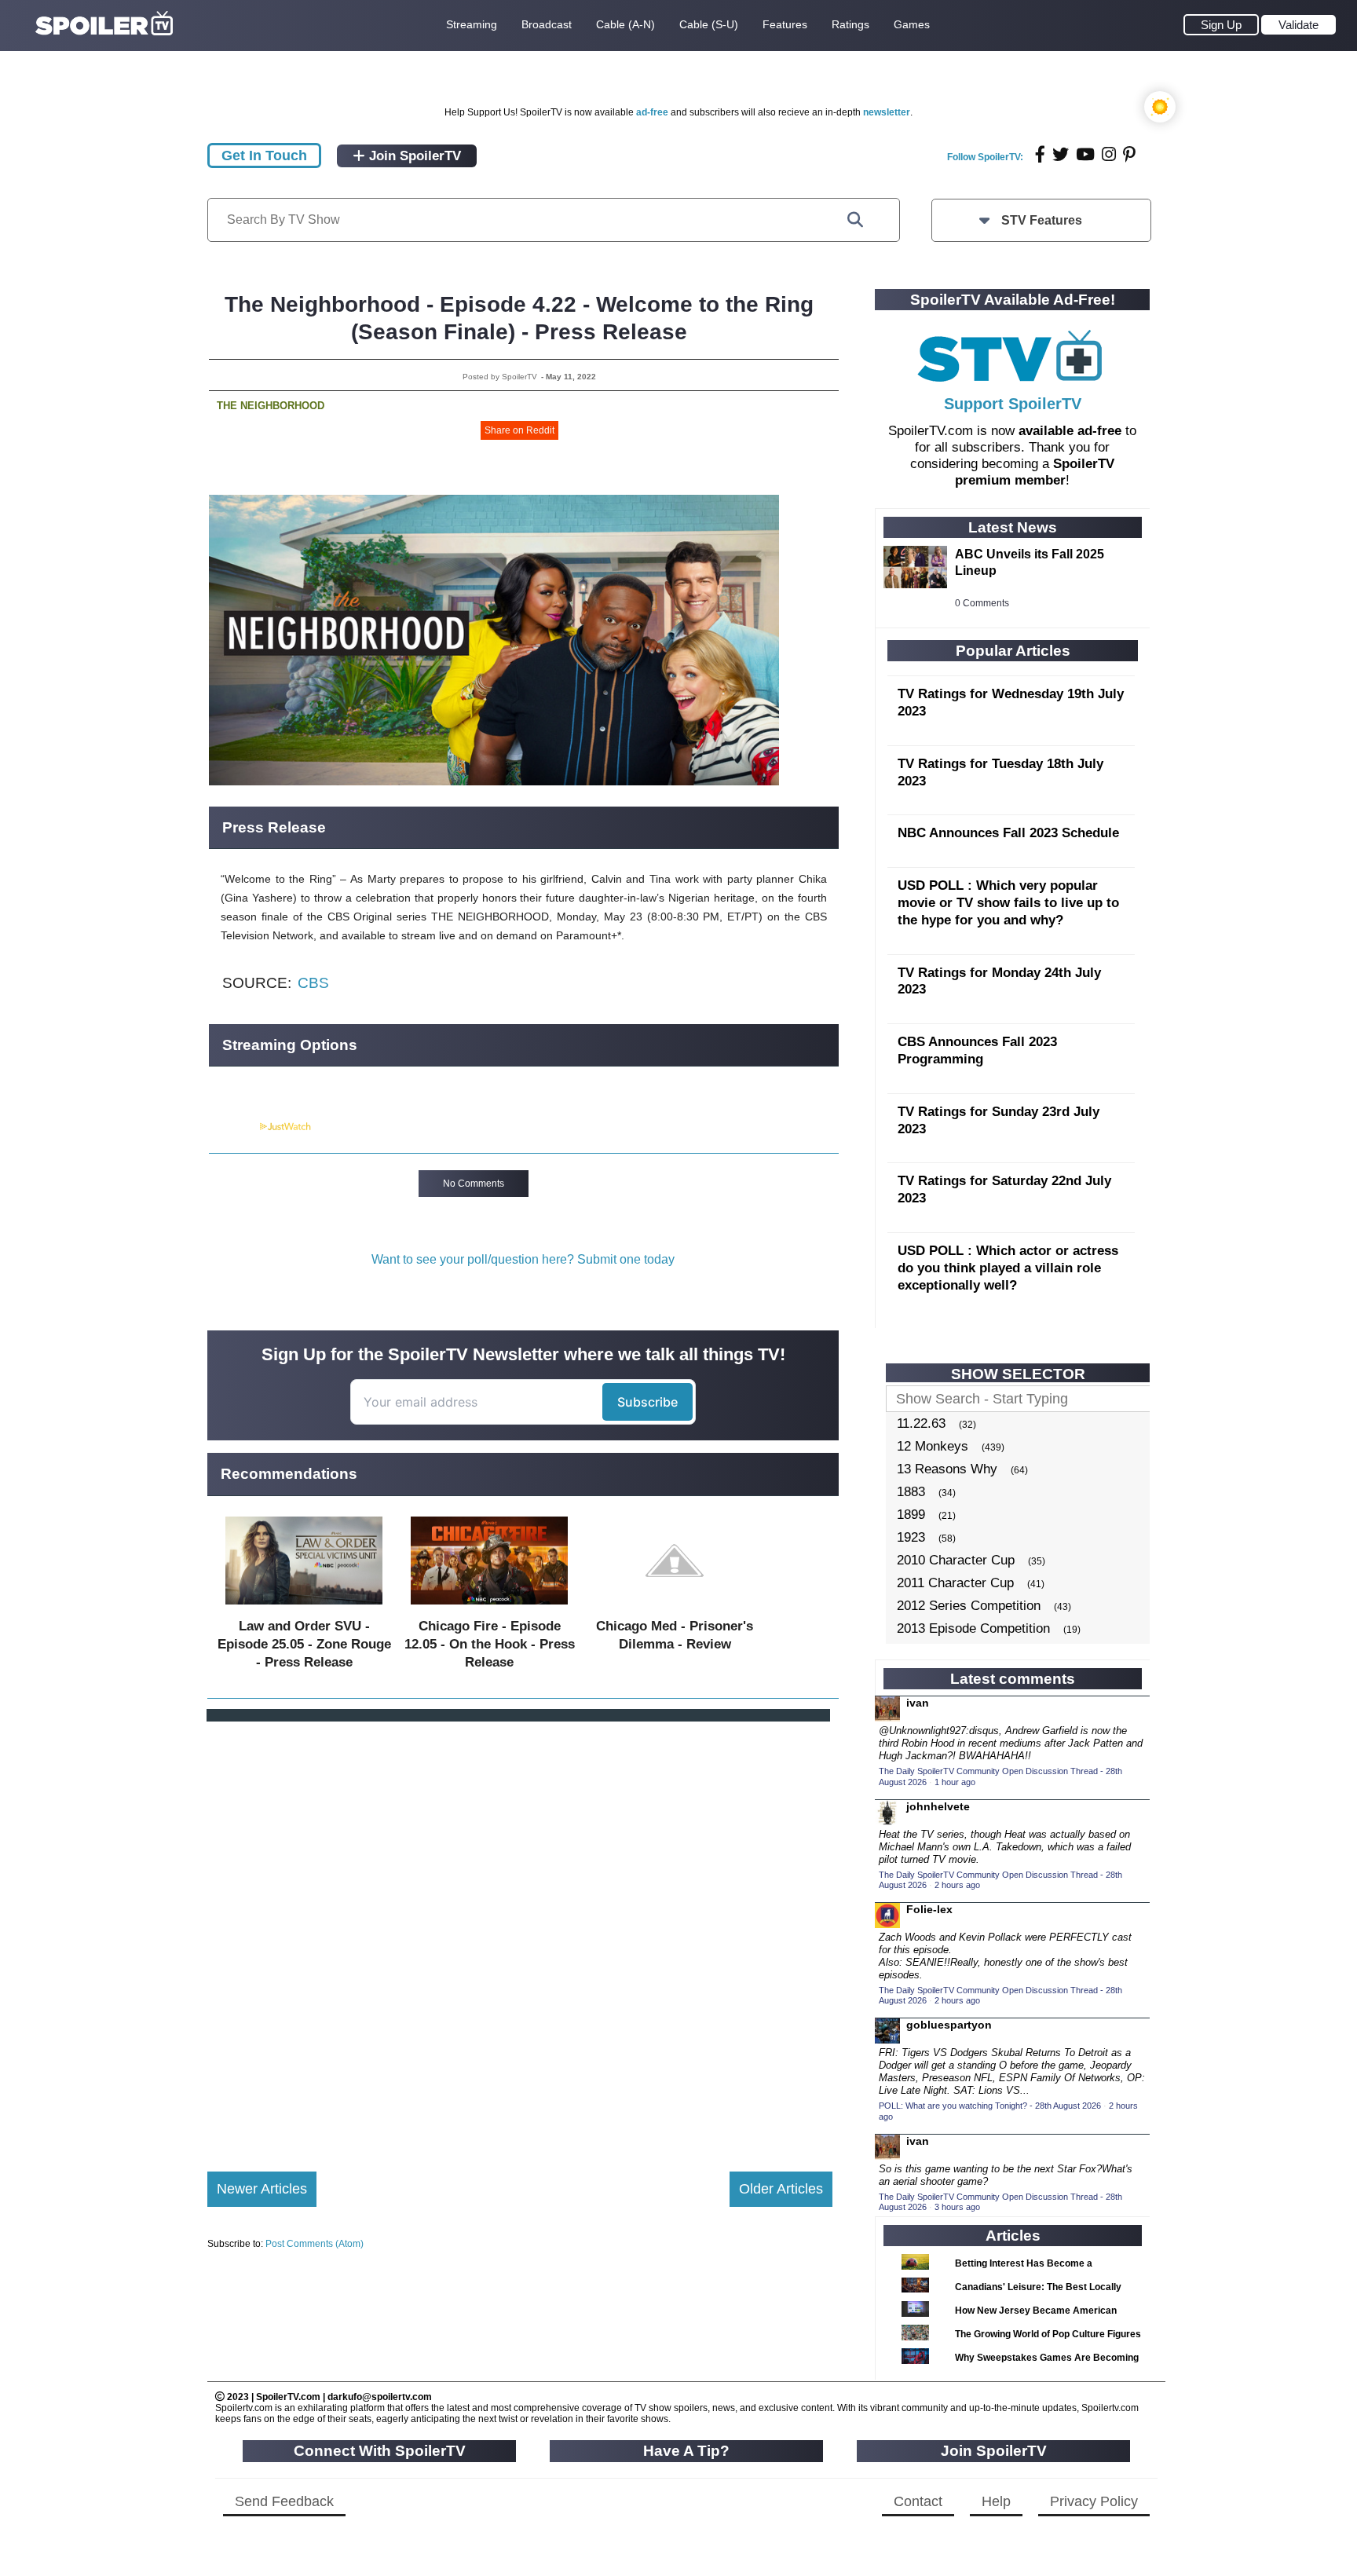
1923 (911, 1537)
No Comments (474, 1184)
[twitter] (1061, 154)
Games (912, 24)
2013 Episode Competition (973, 1628)
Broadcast (547, 24)
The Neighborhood (271, 406)
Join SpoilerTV (413, 156)
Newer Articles (262, 2189)
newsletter (887, 112)
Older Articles (781, 2189)
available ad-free (1070, 431)
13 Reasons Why (947, 1469)
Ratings (850, 24)
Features (785, 24)
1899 (911, 1515)
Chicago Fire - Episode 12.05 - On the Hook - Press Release (490, 1644)
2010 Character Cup (956, 1560)
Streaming (472, 24)
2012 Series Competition (969, 1606)
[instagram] (1109, 154)
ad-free (652, 112)
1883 (911, 1492)
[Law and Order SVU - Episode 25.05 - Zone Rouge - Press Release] (304, 1608)
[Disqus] (520, 1934)
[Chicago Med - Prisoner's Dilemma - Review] (675, 1608)
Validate (1298, 25)
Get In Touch (264, 156)
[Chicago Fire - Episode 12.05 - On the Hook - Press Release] (489, 1608)
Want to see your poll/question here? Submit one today (523, 1259)
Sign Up (1221, 25)
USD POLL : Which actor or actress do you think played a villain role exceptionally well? (1008, 1268)
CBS (313, 983)
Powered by (233, 1127)
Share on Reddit (519, 430)
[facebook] (1040, 154)
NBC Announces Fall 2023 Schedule (1008, 833)
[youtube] (1085, 154)
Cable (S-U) (709, 24)
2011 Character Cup (955, 1583)
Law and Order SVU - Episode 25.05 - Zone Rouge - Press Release (304, 1644)
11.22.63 (921, 1423)
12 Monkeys (933, 1446)
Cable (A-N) (625, 24)
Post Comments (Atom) (315, 2244)
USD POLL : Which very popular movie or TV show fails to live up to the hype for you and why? (1008, 903)
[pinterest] (1129, 154)
